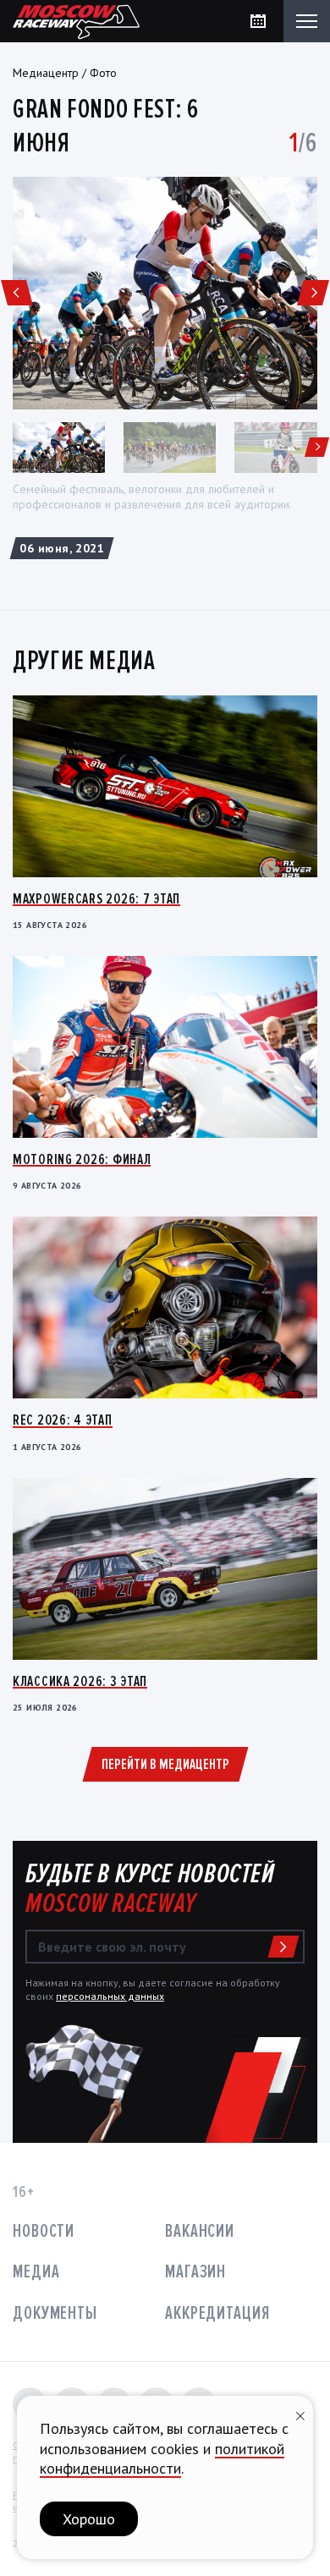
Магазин (195, 2272)
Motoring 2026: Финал (82, 1159)
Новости (44, 2231)
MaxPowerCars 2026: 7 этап (96, 898)
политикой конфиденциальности (162, 2458)
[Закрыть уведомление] (300, 2414)
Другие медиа (84, 661)
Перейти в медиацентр (165, 1764)
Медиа (36, 2272)
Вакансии (200, 2231)
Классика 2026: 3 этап (80, 1681)
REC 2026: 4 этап (63, 1420)
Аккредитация (217, 2313)
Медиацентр (46, 73)
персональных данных (110, 1996)
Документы (55, 2313)
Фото (103, 73)
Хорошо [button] (89, 2519)
